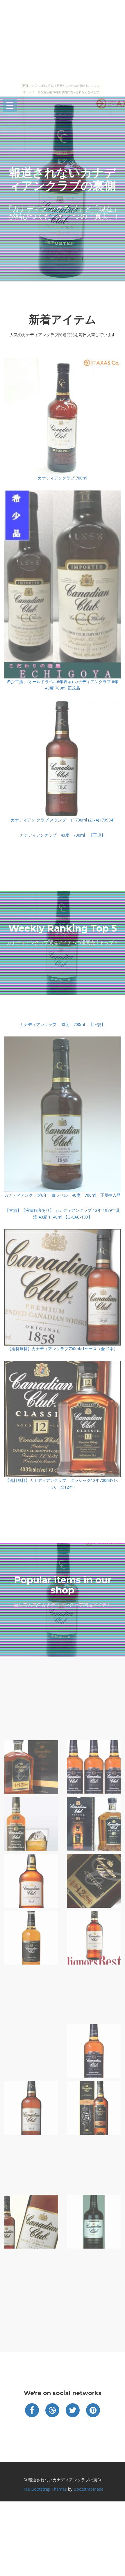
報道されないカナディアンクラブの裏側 (63, 179)
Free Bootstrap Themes (44, 2489)
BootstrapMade (89, 2489)
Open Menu (10, 106)
